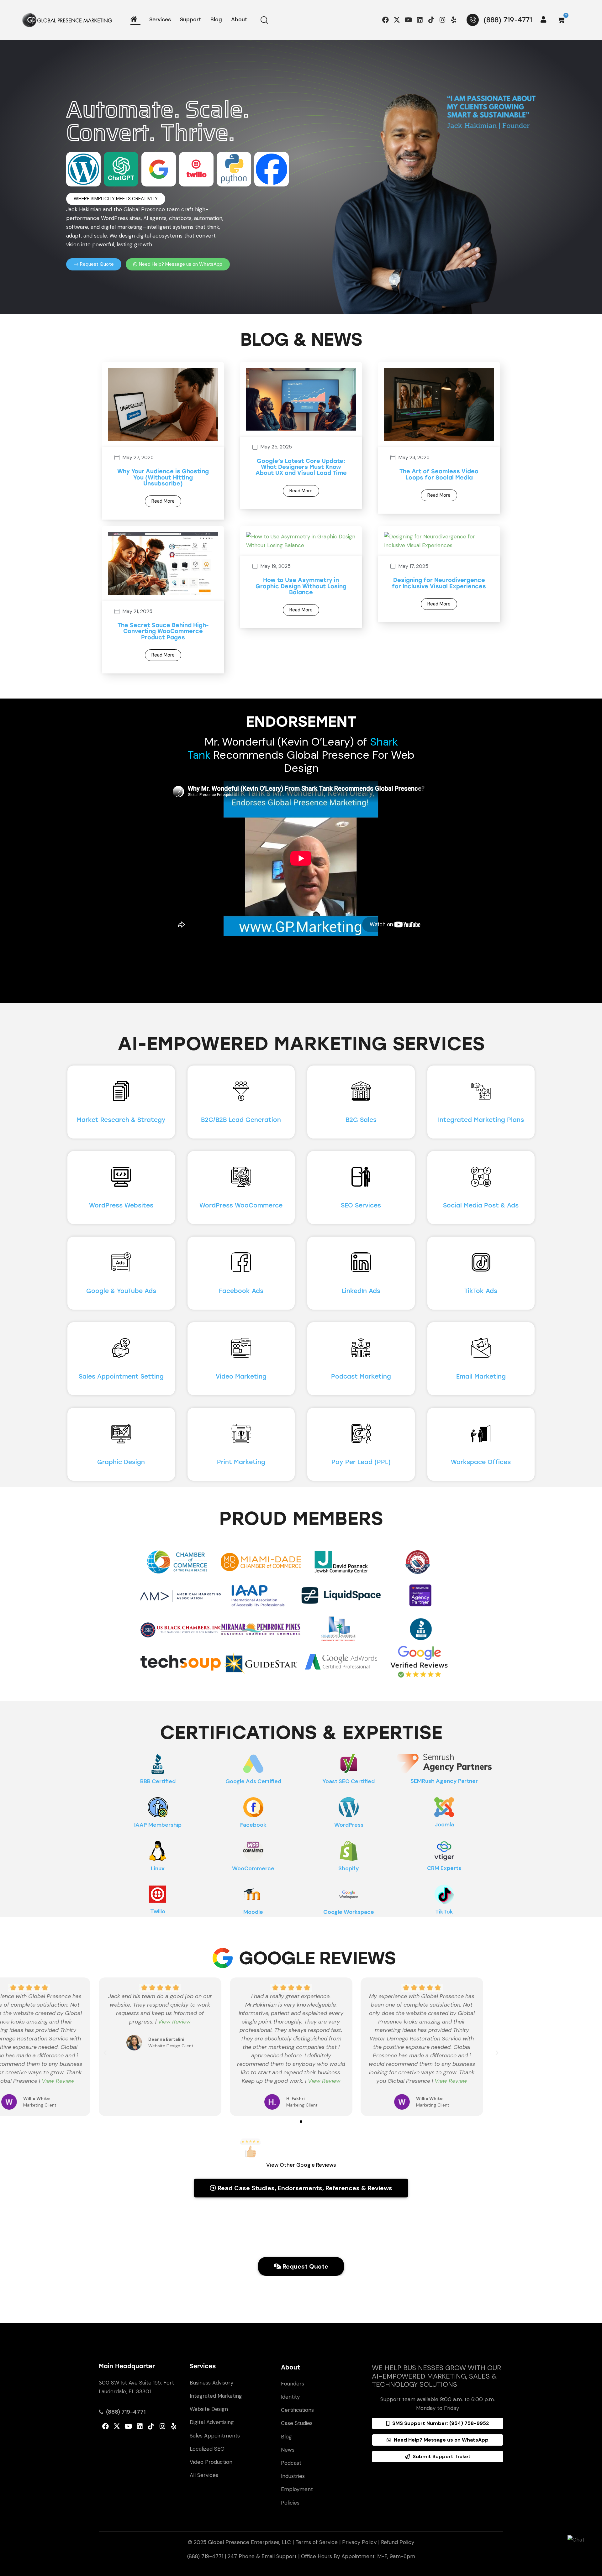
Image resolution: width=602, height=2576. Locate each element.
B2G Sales (361, 1120)
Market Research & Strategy (121, 1120)
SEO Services (361, 1205)
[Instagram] (442, 20)
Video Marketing (241, 1377)
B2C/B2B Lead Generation (241, 1120)
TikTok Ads (481, 1291)
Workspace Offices (481, 1462)
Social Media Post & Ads (481, 1205)
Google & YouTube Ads (121, 1291)
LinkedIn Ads (361, 1291)
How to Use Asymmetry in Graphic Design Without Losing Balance (301, 586)
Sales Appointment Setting (121, 1377)
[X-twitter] (397, 20)
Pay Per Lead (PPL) (361, 1462)
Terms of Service (317, 2542)
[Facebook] (385, 20)
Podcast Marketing (361, 1377)
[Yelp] (454, 20)
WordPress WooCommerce (241, 1205)
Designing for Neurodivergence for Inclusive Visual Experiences (439, 583)
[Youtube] (408, 20)
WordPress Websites (121, 1205)
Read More (163, 501)
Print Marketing (241, 1462)
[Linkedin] (420, 20)
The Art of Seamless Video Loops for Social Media (439, 475)
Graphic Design (121, 1462)
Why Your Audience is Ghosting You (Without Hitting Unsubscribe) (163, 478)
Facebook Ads (241, 1291)
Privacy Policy (359, 2542)
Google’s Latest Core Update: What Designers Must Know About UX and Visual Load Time (301, 467)
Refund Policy (398, 2542)
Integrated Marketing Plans (481, 1120)
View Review (58, 2081)
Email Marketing (481, 1377)
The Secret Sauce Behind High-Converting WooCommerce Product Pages (163, 631)
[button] (116, 199)
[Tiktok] (431, 20)
